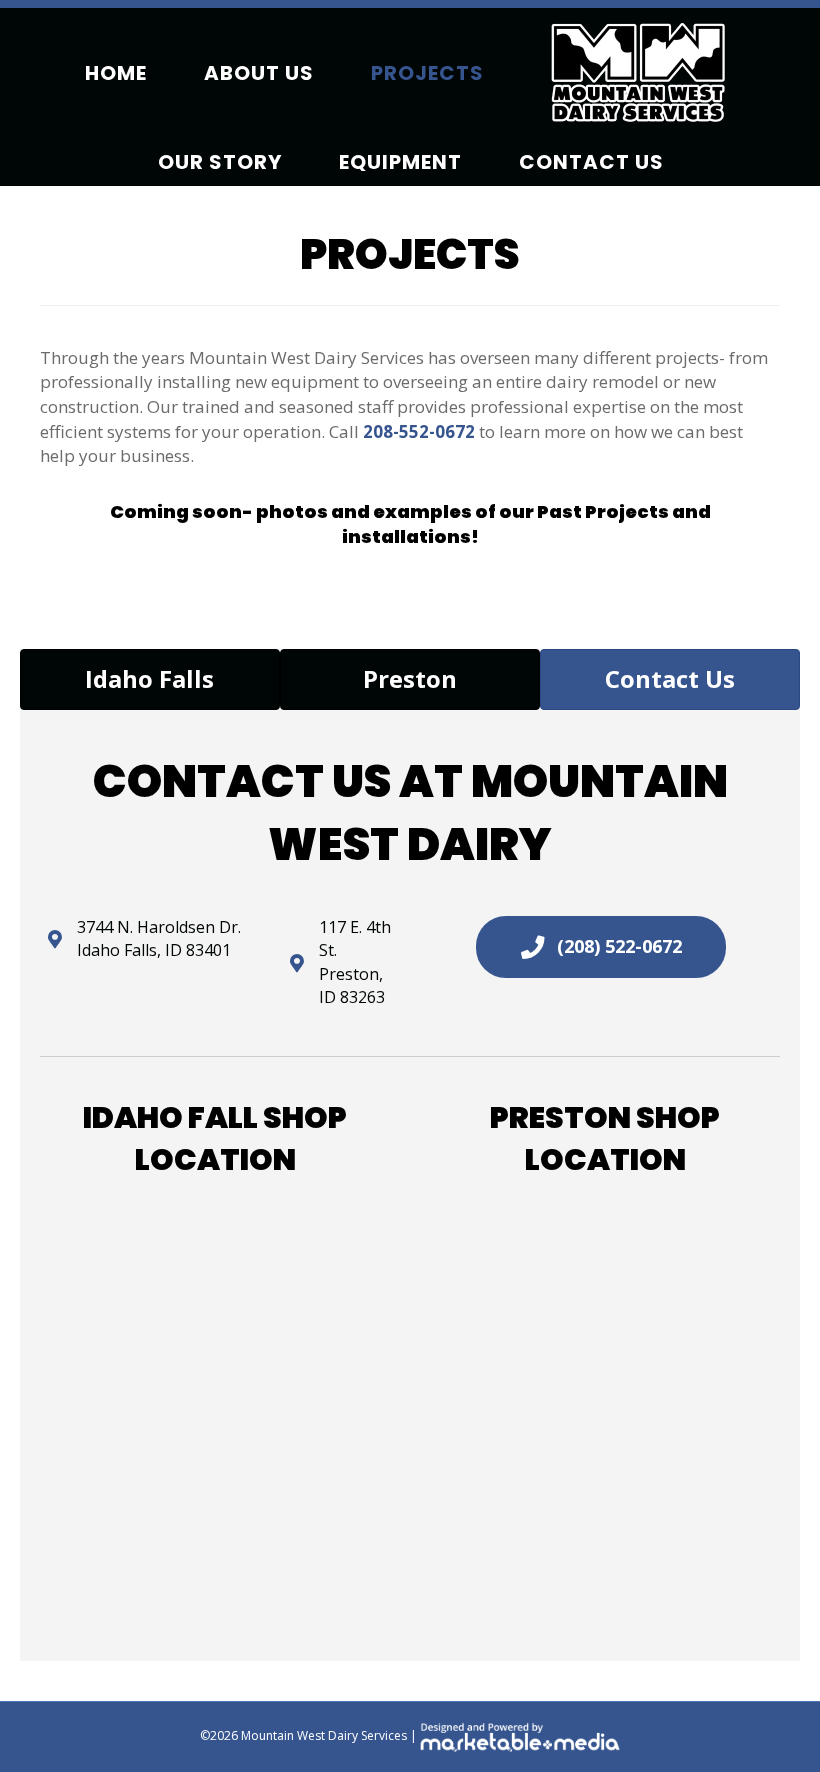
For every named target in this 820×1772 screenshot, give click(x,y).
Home (116, 73)
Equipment (400, 162)
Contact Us (591, 162)
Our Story (220, 162)
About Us (259, 73)
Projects (427, 73)
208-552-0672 (419, 431)
